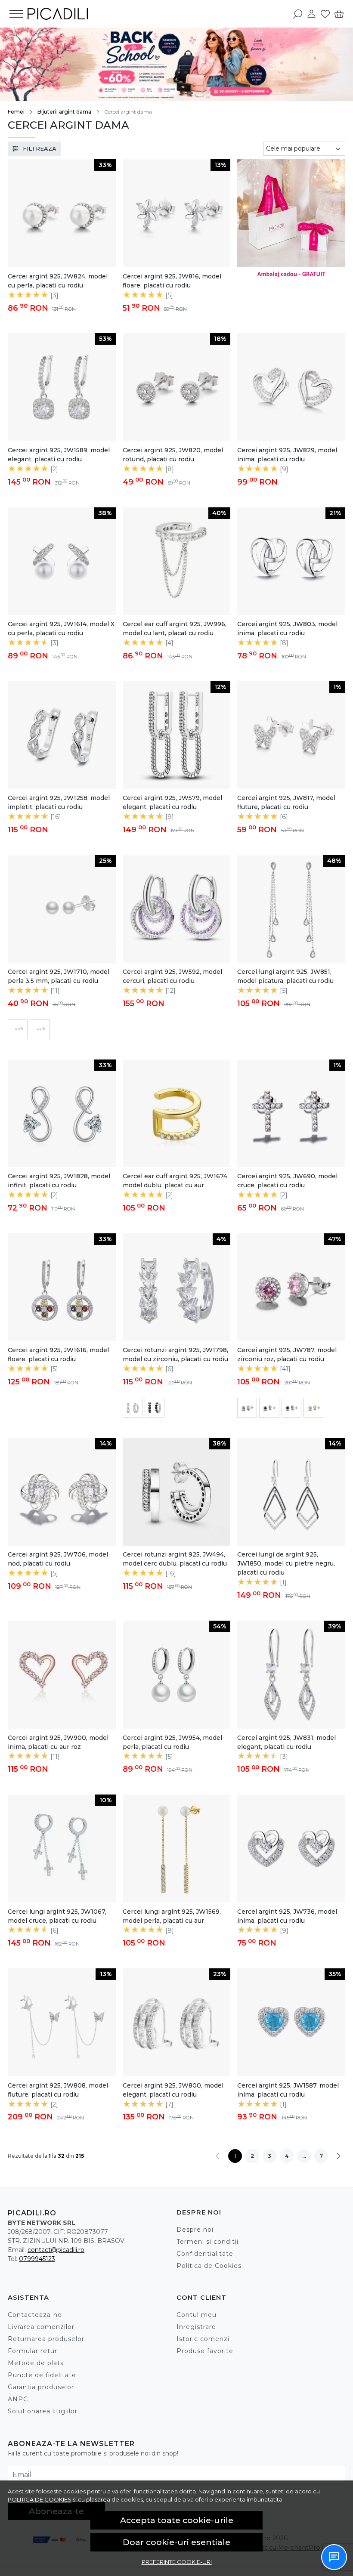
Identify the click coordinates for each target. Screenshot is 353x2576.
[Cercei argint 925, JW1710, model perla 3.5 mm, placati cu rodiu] (18, 1029)
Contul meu (197, 2315)
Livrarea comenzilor (41, 2327)
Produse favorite (205, 2351)
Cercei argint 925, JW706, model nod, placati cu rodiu (58, 1559)
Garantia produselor (41, 2387)
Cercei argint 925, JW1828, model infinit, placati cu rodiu (59, 1181)
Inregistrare (196, 2327)
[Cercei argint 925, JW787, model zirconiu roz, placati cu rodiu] (247, 1408)
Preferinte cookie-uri (177, 2562)
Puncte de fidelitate (42, 2375)
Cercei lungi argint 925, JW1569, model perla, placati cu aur (172, 1916)
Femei (16, 112)
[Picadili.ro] (58, 14)
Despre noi (195, 2230)
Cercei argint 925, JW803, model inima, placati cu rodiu (287, 629)
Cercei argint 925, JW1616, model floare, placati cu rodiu (58, 1354)
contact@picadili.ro (56, 2250)
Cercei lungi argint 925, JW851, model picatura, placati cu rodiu (285, 976)
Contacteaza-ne (35, 2315)
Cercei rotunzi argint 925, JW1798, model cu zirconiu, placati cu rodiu (175, 1354)
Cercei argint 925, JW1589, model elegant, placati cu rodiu (59, 455)
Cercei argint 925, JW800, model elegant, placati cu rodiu (173, 2090)
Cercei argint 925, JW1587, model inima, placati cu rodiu (288, 2090)
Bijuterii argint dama (64, 112)
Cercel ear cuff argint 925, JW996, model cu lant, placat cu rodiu (175, 629)
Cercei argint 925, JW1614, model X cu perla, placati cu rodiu (61, 629)
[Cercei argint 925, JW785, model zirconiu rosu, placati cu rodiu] (291, 1408)
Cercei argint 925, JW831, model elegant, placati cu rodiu (286, 1742)
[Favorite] (325, 14)
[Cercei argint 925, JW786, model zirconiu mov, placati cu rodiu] (269, 1408)
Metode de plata (36, 2363)
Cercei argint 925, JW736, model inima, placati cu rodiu (287, 1916)
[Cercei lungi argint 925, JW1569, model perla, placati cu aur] (177, 1849)
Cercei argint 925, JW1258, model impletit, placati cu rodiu (59, 802)
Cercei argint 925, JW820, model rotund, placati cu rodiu (173, 455)
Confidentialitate (205, 2254)
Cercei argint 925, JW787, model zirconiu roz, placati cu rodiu (287, 1354)
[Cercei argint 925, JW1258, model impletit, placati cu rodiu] (62, 735)
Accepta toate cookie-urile (177, 2520)
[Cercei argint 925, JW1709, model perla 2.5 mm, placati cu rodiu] (40, 1029)
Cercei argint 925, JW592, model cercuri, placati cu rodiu (172, 976)
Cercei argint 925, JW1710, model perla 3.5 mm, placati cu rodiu (59, 976)
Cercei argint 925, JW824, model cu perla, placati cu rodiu (58, 281)
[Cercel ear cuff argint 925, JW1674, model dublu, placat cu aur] (177, 1113)
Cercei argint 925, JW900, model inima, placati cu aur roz (58, 1742)
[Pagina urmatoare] (338, 2156)
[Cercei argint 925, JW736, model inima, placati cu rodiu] (291, 1849)
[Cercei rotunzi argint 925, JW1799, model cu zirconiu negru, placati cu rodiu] (155, 1408)
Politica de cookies (40, 2499)
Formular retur (33, 2351)
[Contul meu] (311, 14)
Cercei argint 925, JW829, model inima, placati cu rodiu (287, 455)
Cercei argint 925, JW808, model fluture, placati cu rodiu (58, 2090)
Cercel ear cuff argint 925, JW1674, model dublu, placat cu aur (176, 1181)
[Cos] (339, 14)
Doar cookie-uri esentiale (176, 2542)
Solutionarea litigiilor (43, 2411)
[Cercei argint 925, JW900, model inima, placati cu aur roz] (62, 1675)
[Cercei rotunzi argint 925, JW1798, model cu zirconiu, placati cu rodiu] (133, 1408)
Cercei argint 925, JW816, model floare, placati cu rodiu (172, 281)
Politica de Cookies (209, 2266)
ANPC (18, 2399)
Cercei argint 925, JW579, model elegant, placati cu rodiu (172, 802)
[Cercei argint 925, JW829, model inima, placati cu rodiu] (291, 387)
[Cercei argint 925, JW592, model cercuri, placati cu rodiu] (177, 909)
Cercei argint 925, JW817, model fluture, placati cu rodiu (286, 802)
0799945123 (37, 2259)
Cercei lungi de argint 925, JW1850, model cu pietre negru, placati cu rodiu (286, 1563)
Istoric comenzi (203, 2339)
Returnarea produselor (46, 2339)
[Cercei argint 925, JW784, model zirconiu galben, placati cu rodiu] (313, 1408)
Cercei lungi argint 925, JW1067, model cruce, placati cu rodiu (57, 1916)
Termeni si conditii (207, 2242)
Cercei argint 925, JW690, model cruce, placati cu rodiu (287, 1181)
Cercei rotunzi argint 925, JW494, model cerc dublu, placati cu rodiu (175, 1559)
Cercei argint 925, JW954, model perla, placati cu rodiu (172, 1742)
